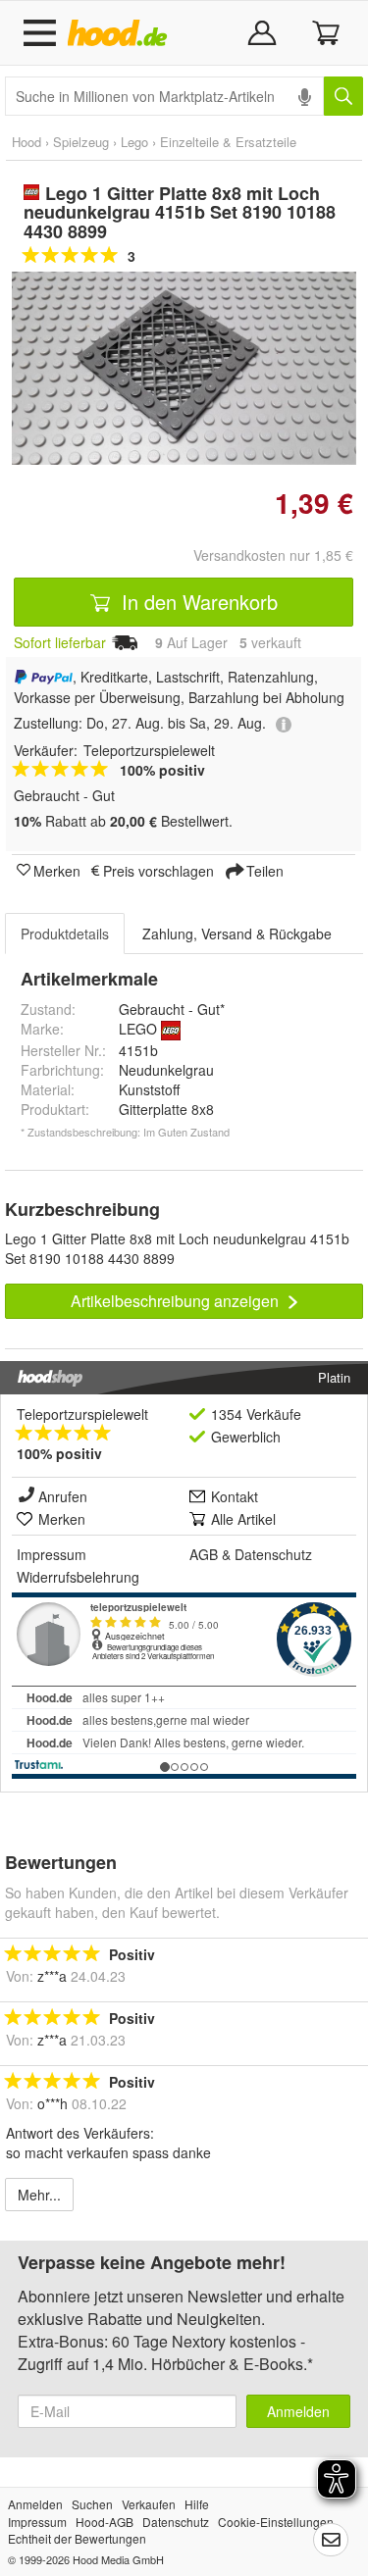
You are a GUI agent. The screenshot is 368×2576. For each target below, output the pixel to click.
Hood (26, 142)
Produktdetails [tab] (65, 934)
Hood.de (121, 33)
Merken (57, 870)
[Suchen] (343, 96)
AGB (204, 1554)
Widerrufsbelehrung (78, 1577)
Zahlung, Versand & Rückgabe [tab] (237, 934)
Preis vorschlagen (158, 870)
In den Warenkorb (197, 602)
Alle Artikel (243, 1519)
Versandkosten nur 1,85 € (273, 555)
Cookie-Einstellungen (276, 2522)
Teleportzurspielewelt (82, 1414)
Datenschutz (273, 1554)
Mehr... (39, 2195)
